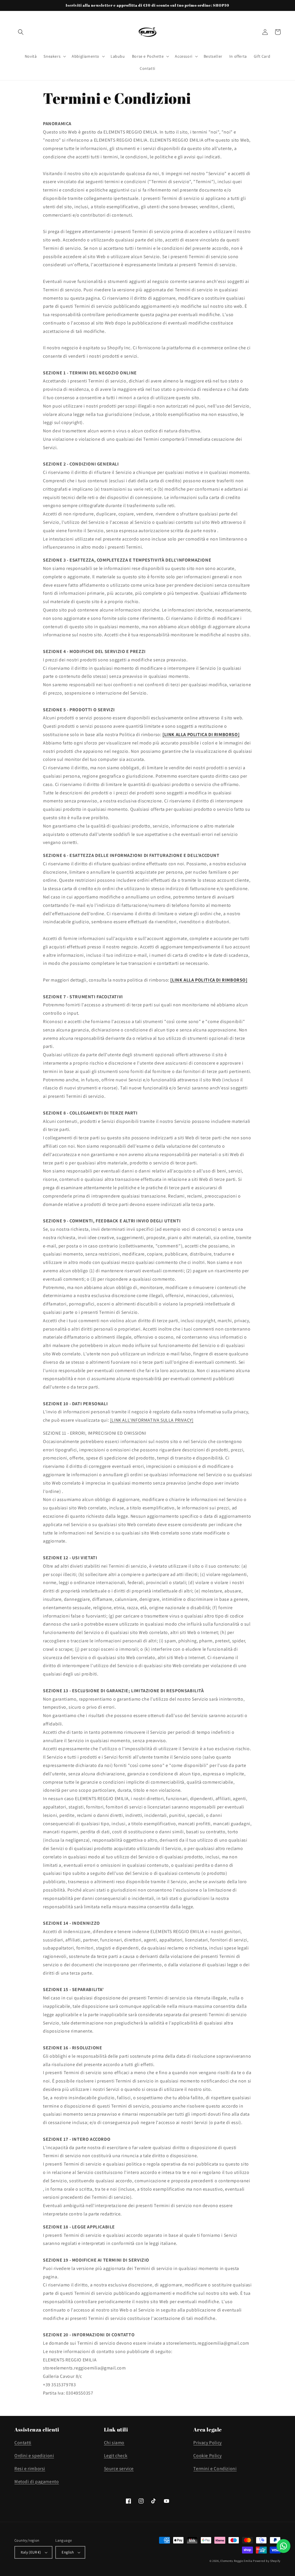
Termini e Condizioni (215, 2469)
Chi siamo (114, 2443)
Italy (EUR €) (31, 2552)
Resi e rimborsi (30, 2469)
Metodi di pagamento (37, 2482)
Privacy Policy (207, 2443)
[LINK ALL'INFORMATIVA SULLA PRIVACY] (152, 1420)
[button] (21, 32)
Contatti (23, 2443)
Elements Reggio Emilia (236, 2561)
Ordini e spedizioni (34, 2456)
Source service (119, 2469)
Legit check (116, 2456)
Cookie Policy (207, 2456)
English (68, 2552)
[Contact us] (283, 2546)
